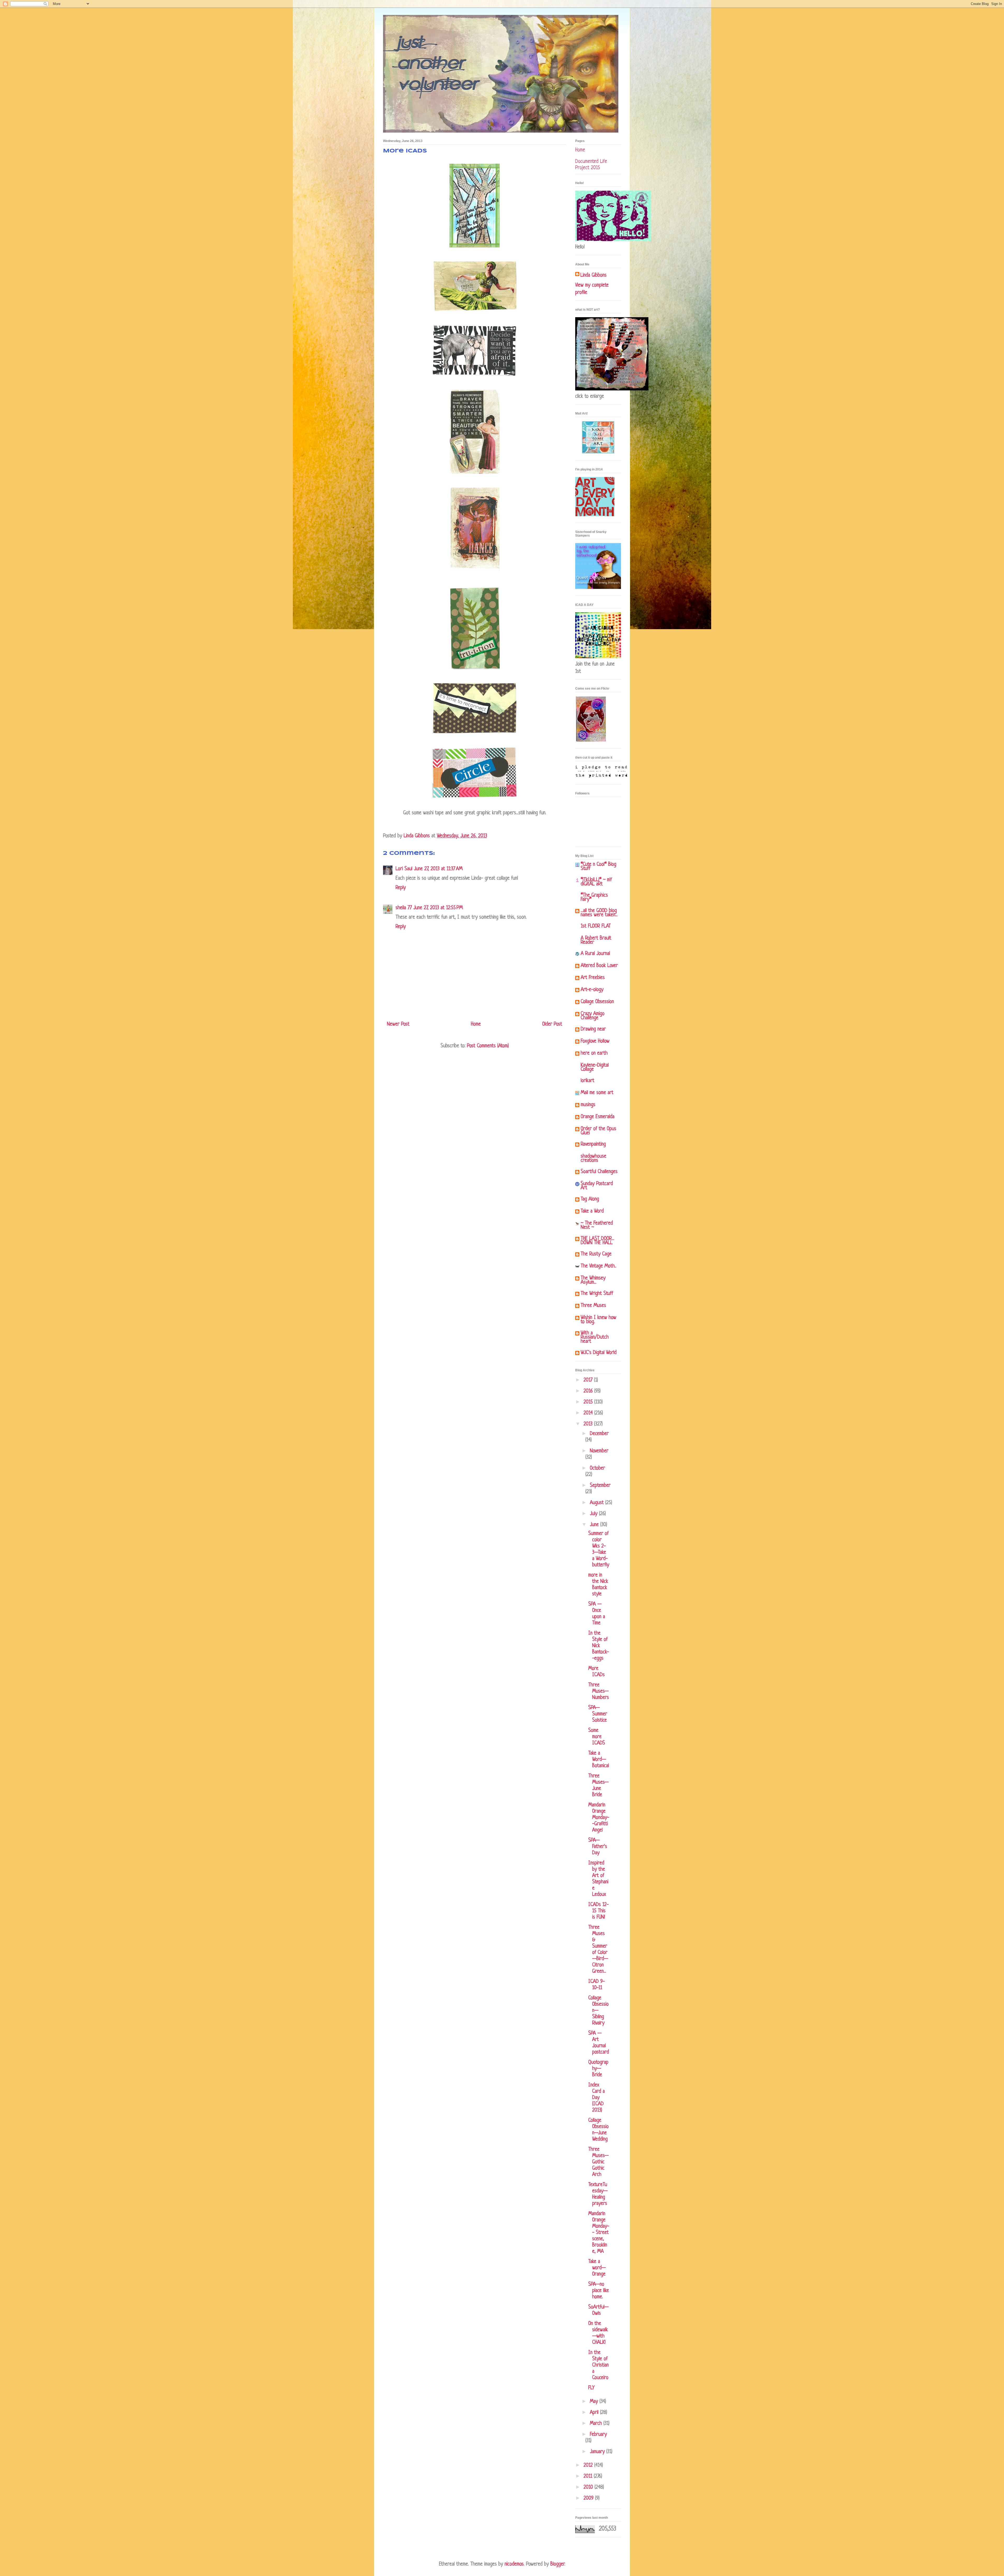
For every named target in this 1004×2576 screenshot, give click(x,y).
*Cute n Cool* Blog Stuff (598, 867)
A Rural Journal (595, 954)
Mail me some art (597, 1093)
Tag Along (590, 1199)
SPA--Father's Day (598, 1847)
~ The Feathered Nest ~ (597, 1226)
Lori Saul (404, 869)
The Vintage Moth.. (598, 1266)
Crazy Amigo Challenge (593, 1016)
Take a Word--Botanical (599, 1760)
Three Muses (593, 1306)
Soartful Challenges (599, 1172)
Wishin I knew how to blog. (598, 1320)
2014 (589, 1413)
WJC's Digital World (599, 1353)
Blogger (557, 2564)
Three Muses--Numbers (599, 1691)
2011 (589, 2477)
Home (476, 1024)
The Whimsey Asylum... (593, 1280)
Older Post (552, 1024)
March (597, 2424)
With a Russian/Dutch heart (595, 1337)
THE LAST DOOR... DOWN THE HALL (597, 1241)
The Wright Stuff (597, 1294)
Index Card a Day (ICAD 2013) (597, 2098)
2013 (589, 1424)
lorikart (587, 1081)
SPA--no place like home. (599, 2291)
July (594, 1514)
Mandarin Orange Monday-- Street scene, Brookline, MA (599, 2233)
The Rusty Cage (596, 1254)
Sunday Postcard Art (597, 1186)
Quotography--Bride (598, 2069)
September (600, 1486)
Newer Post (398, 1024)
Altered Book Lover (599, 966)
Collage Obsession (597, 1002)
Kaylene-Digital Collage (595, 1068)
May (595, 2402)
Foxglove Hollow (595, 1041)
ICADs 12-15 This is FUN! (598, 1911)
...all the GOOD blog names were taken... (599, 913)
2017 (589, 1380)
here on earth (594, 1053)
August (598, 1503)
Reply (401, 888)
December (599, 1434)
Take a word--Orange (597, 2268)
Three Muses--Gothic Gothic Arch (598, 2162)
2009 (589, 2498)
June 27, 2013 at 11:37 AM (438, 869)
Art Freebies (593, 978)
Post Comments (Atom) (488, 1046)
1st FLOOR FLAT (596, 926)
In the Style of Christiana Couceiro (598, 2365)
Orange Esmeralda (598, 1117)
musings (588, 1105)
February (598, 2435)
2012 (589, 2466)
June (595, 1525)
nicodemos (514, 2564)
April (595, 2413)
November (599, 1451)
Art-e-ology (592, 990)
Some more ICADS (597, 1737)
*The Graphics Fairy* (594, 898)
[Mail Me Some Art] (598, 453)
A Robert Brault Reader (596, 940)
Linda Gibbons (594, 275)
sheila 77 (404, 908)
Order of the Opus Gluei (598, 1131)
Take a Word (592, 1211)
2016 (589, 1391)
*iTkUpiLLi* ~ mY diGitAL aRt (596, 882)
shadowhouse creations (594, 1159)
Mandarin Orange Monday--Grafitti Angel (599, 1818)
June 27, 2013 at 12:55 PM (438, 908)
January (598, 2452)
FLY (591, 2388)
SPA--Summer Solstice (598, 1714)
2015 (589, 1402)
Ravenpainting (593, 1144)
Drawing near (593, 1029)
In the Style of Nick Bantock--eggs (599, 1646)
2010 (589, 2487)
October (597, 1468)
